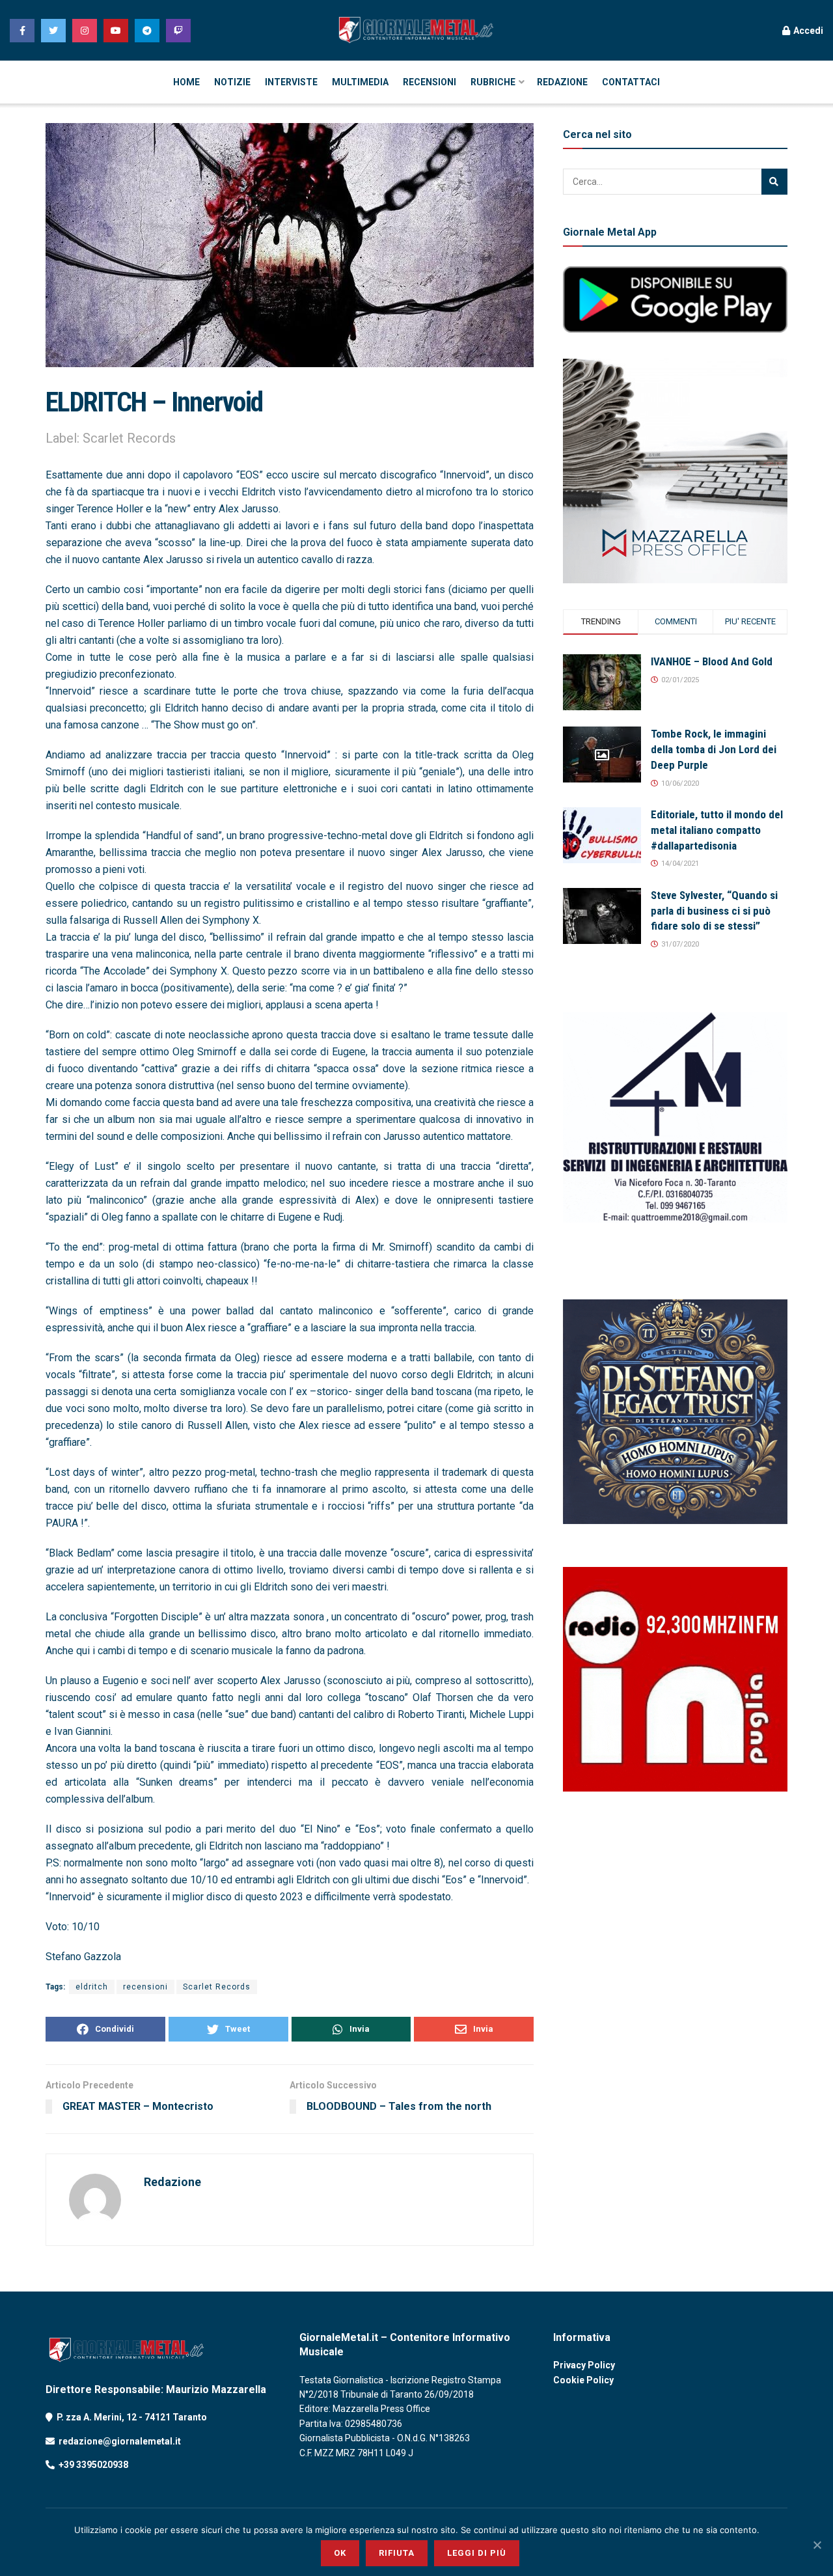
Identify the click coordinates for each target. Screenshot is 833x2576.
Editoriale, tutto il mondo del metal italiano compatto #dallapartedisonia (717, 830)
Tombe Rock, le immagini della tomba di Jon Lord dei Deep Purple (714, 749)
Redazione (172, 2182)
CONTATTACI (631, 82)
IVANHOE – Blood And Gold (712, 661)
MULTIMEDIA (360, 82)
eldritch (92, 1987)
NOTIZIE (232, 82)
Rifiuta (397, 2553)
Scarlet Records (217, 1987)
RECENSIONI (430, 82)
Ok (340, 2553)
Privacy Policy (584, 2365)
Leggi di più (477, 2553)
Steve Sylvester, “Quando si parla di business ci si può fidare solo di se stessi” (714, 911)
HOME (186, 82)
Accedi (807, 31)
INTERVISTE (291, 82)
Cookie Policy (583, 2380)
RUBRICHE (493, 82)
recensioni (145, 1987)
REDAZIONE (562, 82)
